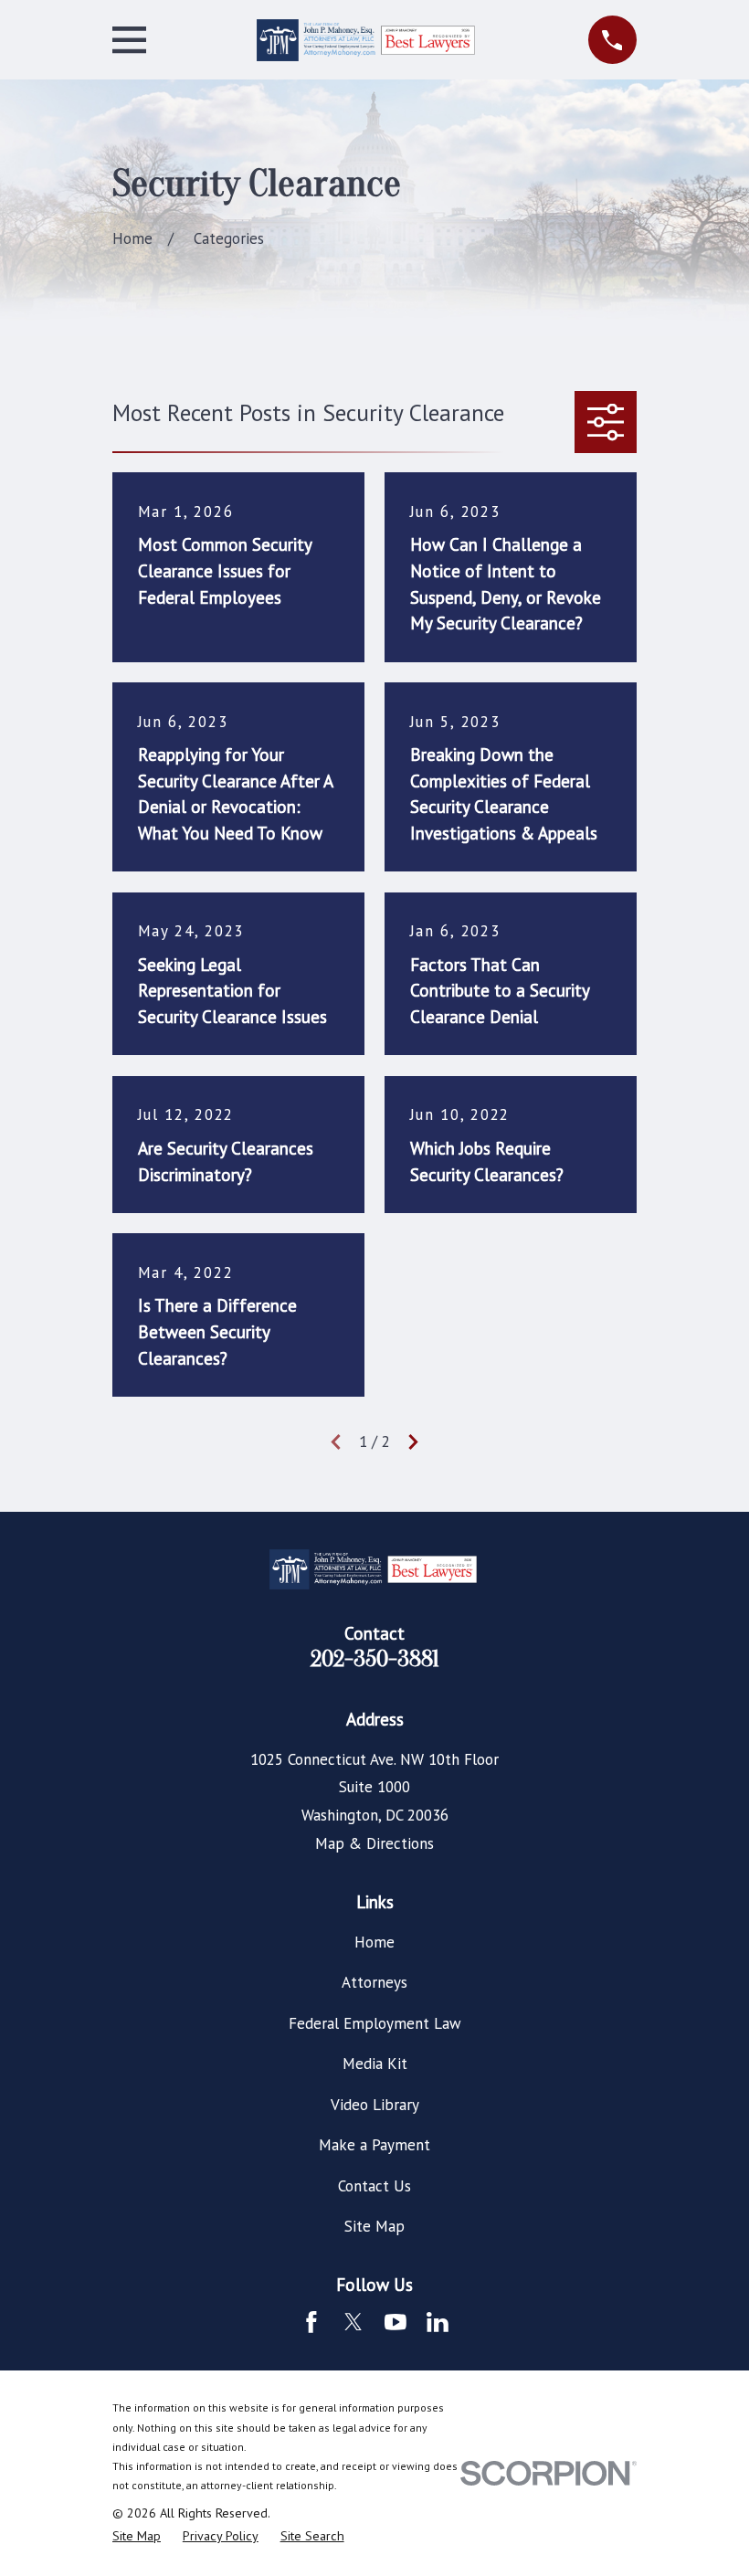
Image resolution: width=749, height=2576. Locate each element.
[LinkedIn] (438, 2322)
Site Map (374, 2226)
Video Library (375, 2105)
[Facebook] (311, 2322)
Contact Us (374, 2186)
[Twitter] (353, 2322)
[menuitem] (137, 2537)
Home (374, 1942)
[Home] (367, 40)
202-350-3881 (375, 1659)
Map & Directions (374, 1843)
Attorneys (374, 1982)
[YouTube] (396, 2322)
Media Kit (375, 2064)
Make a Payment (374, 2145)
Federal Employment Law (375, 2023)
